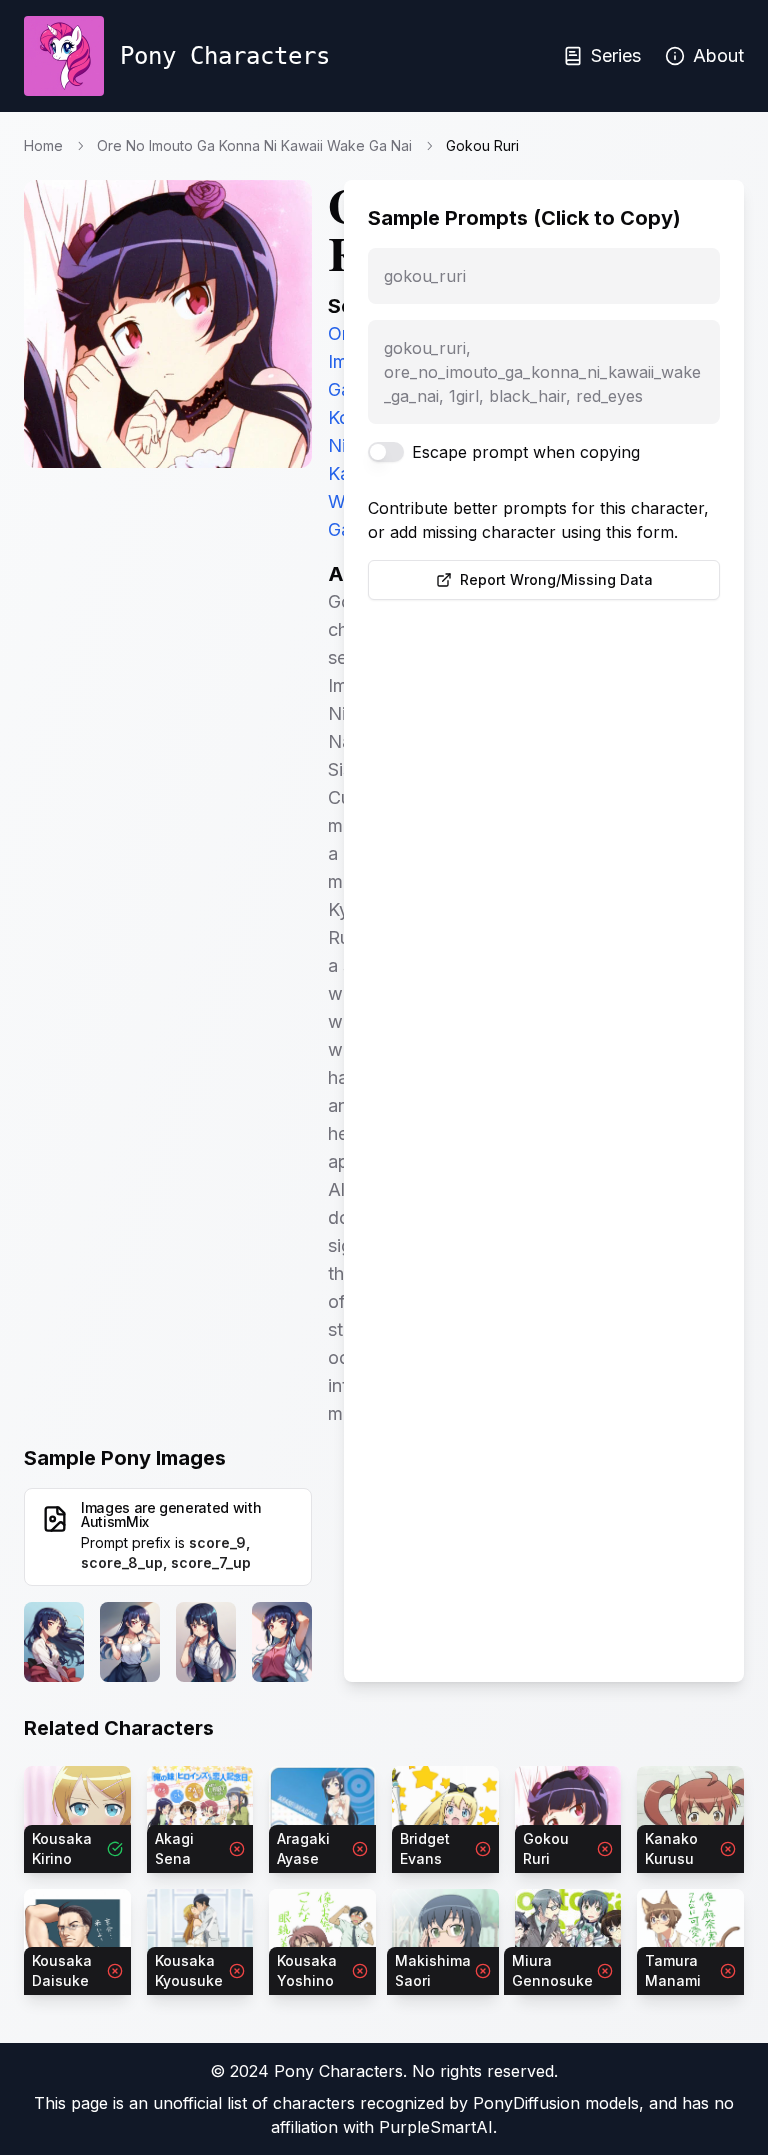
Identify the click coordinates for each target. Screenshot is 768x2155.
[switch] (386, 452)
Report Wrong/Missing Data (556, 579)
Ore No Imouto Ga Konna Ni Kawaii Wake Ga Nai (254, 145)
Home (43, 145)
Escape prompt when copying (526, 452)
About (718, 55)
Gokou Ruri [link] (482, 145)
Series (616, 55)
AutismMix (115, 1521)
